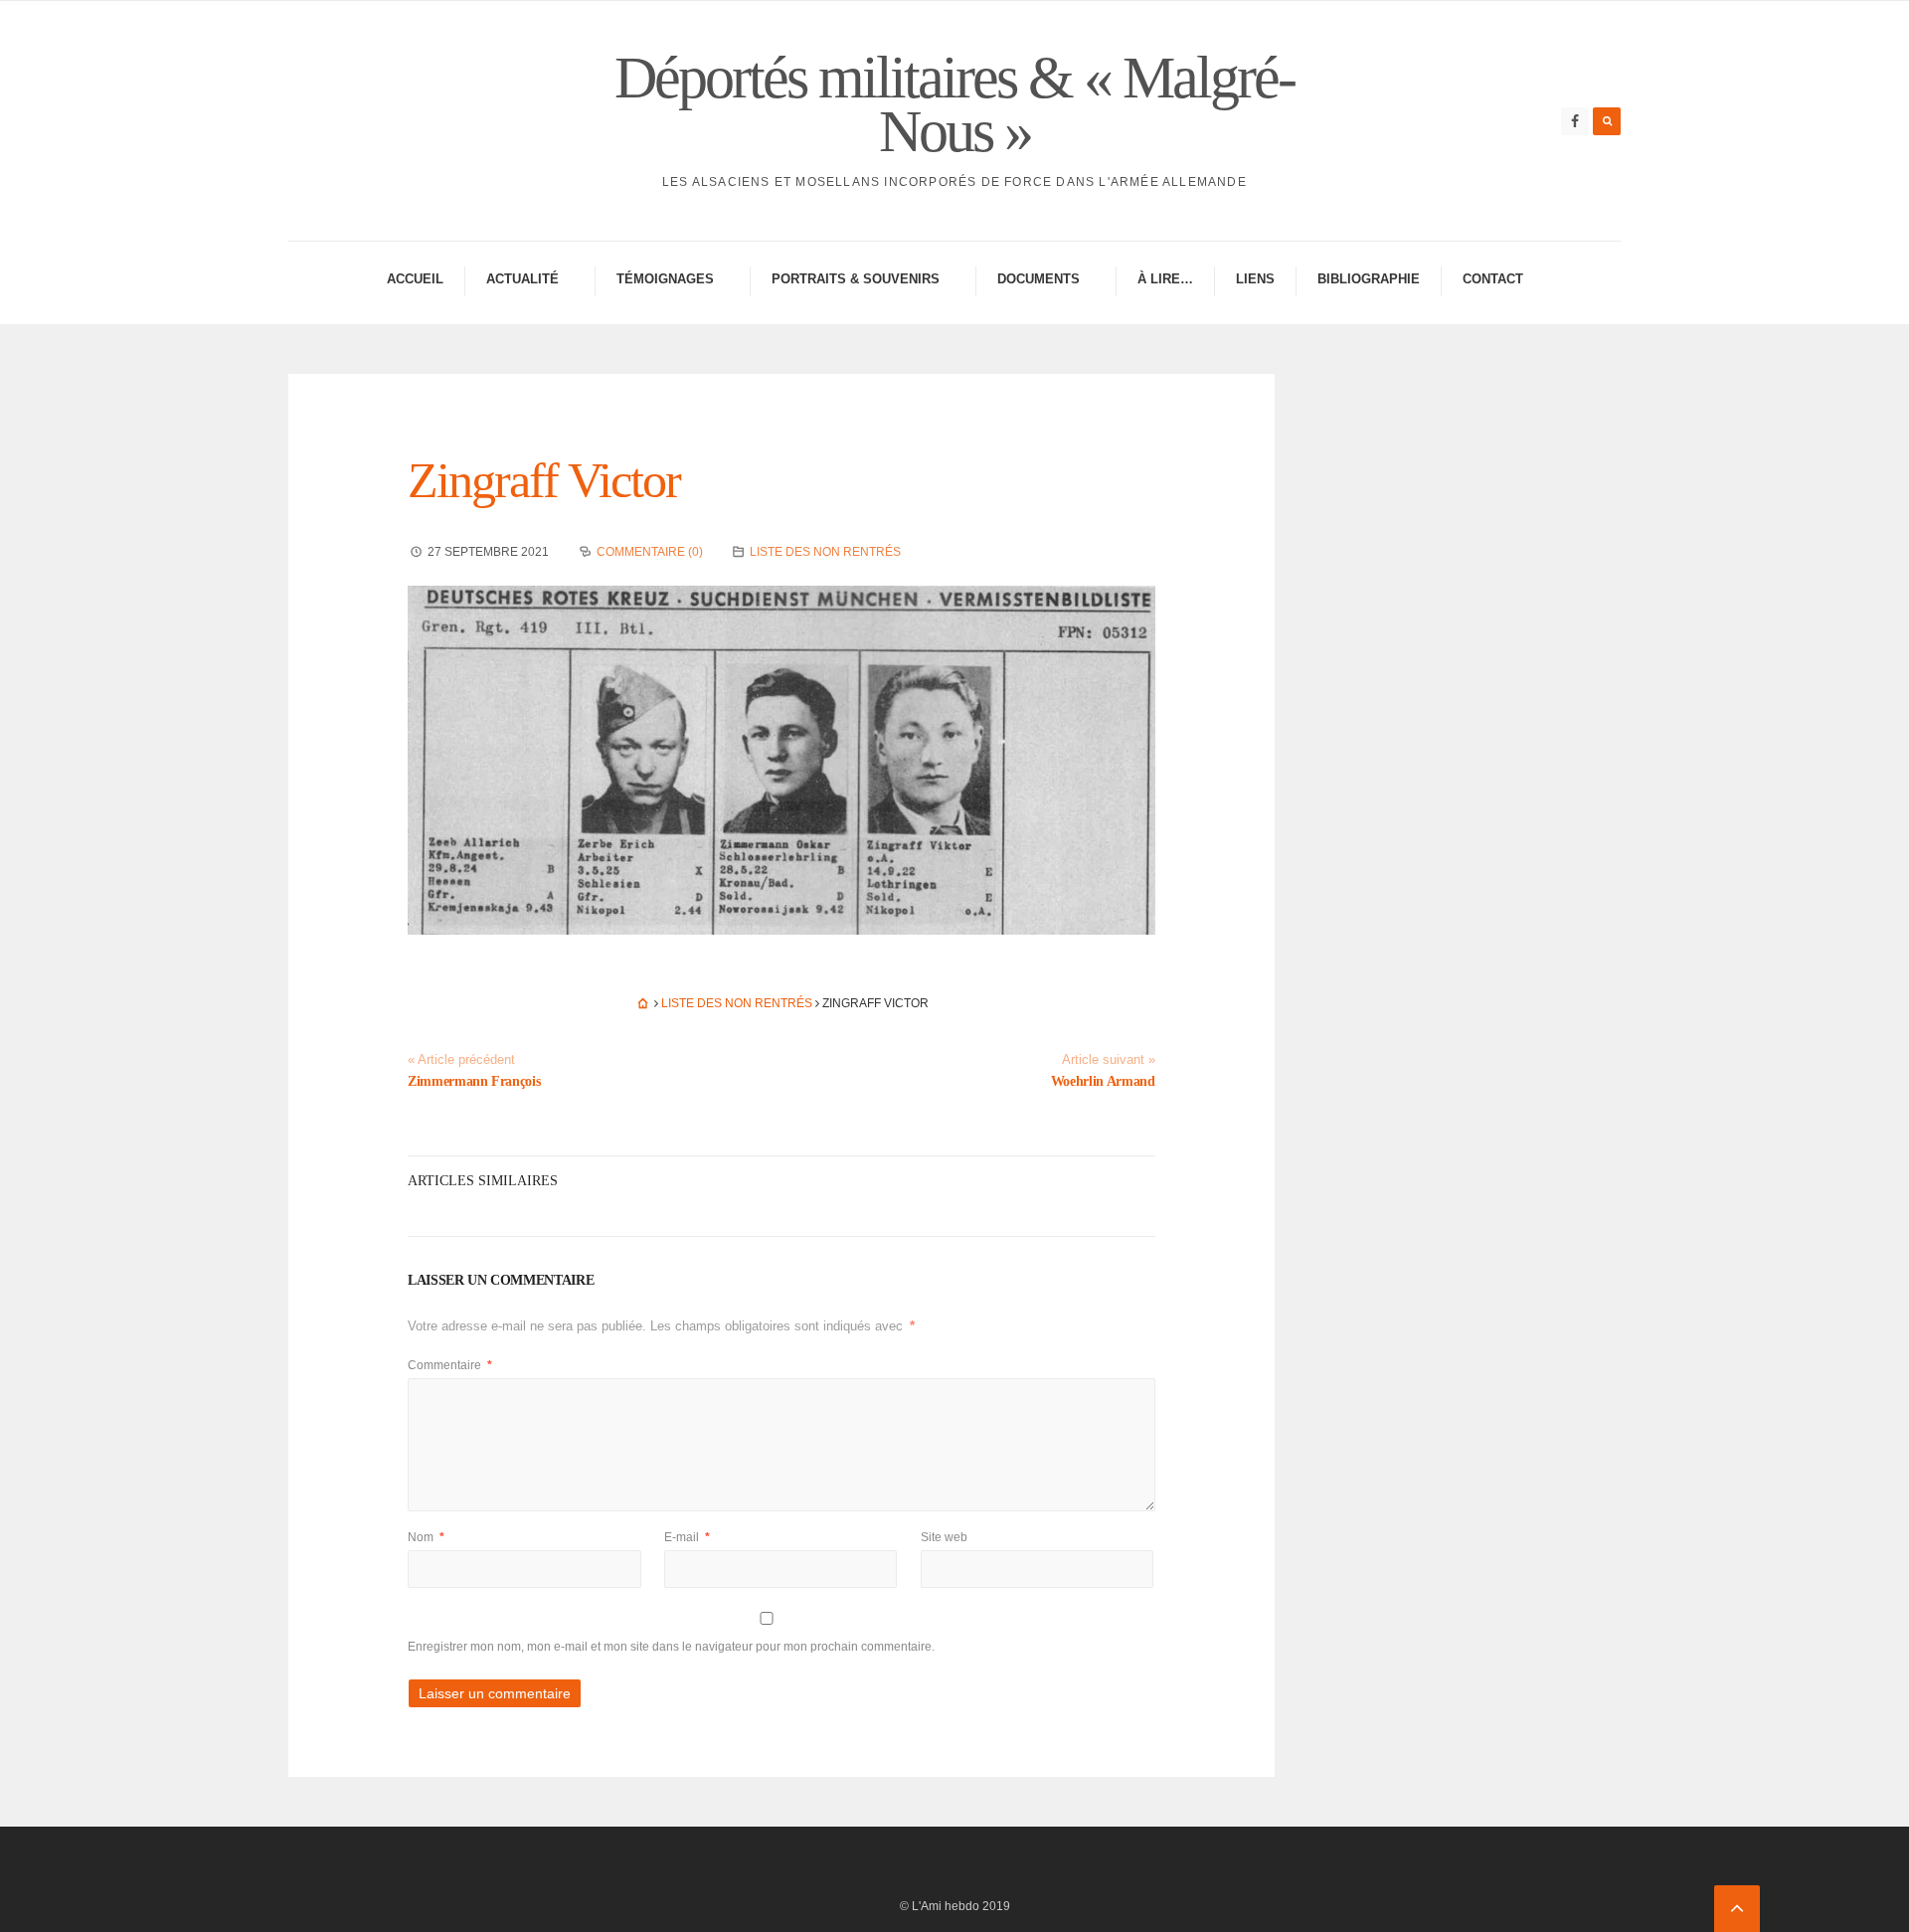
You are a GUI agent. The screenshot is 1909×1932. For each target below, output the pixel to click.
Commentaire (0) (650, 552)
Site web (944, 1537)
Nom (426, 1537)
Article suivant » (1109, 1060)
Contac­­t (1493, 279)
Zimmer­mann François (474, 1081)
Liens (1255, 279)
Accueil (415, 279)
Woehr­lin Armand (1103, 1081)
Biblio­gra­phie (1369, 279)
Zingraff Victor (544, 480)
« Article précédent (461, 1060)
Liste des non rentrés (825, 552)
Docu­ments (1039, 279)
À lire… (1165, 279)
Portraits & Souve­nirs (856, 279)
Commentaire (450, 1365)
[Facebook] (1575, 121)
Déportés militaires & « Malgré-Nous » (954, 104)
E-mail (687, 1537)
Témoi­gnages (665, 279)
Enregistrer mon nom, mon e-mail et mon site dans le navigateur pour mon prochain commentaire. (671, 1647)
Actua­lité (522, 279)
